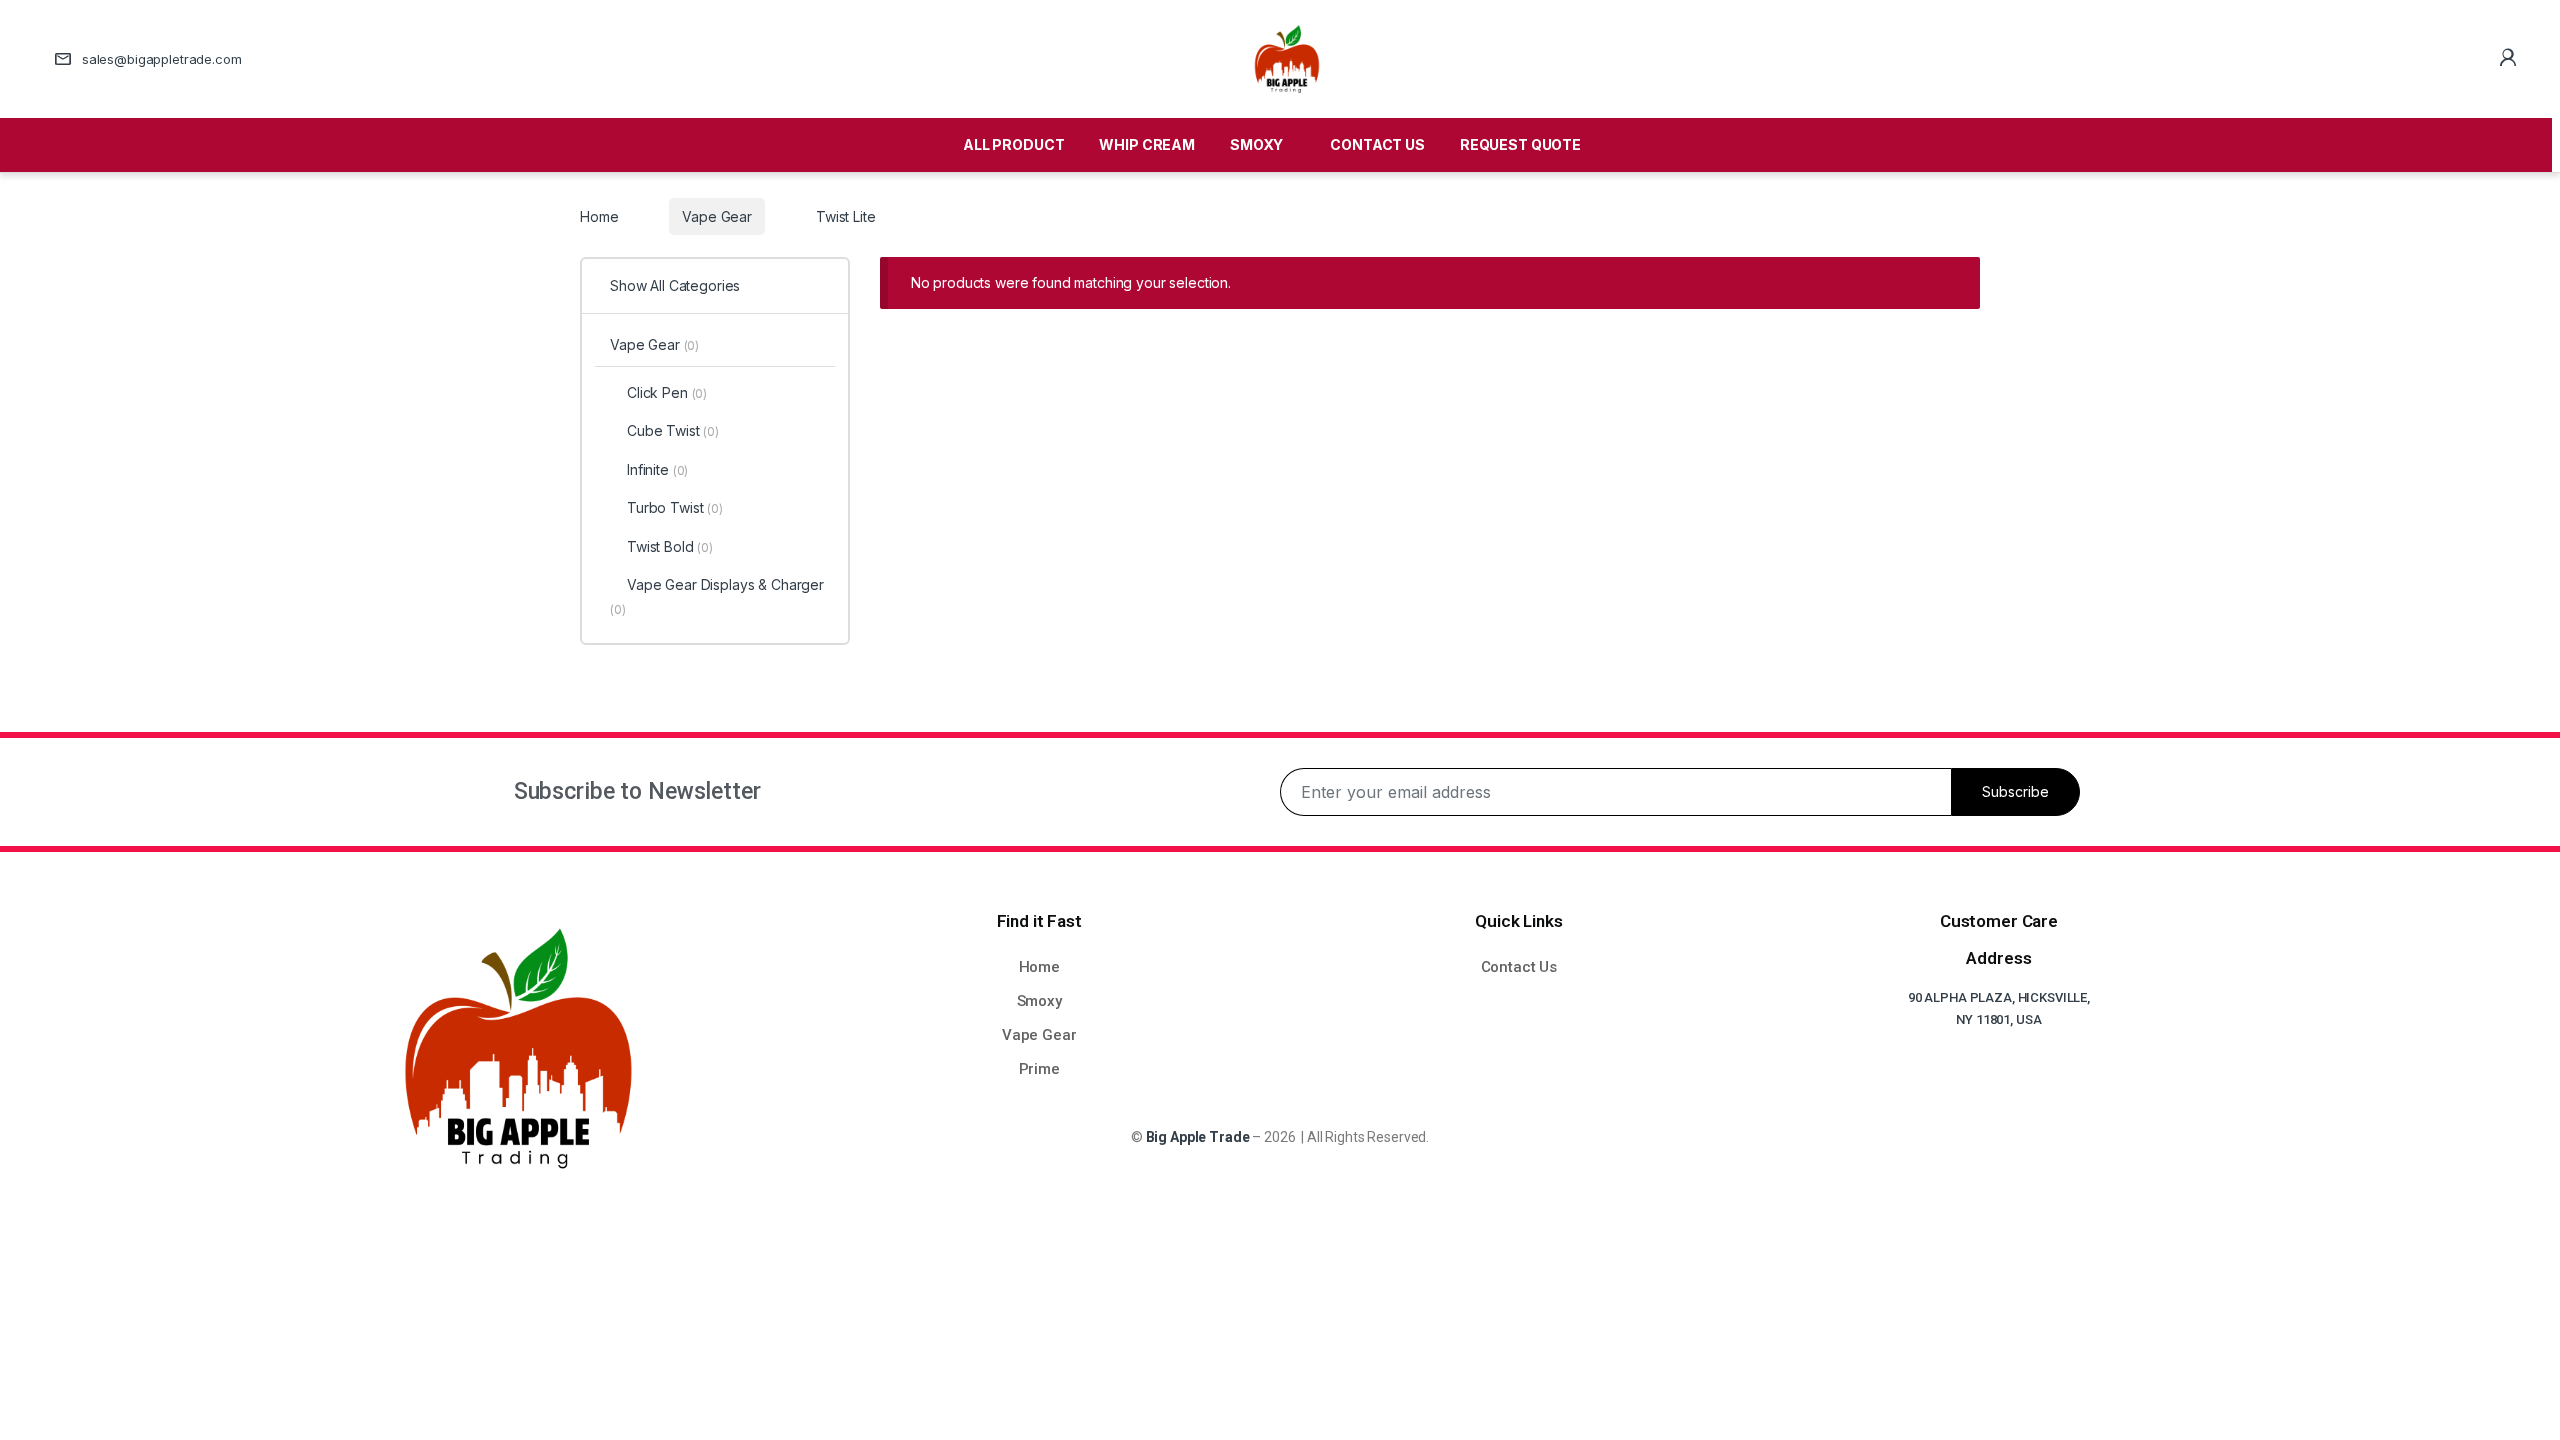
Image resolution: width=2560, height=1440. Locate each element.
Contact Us (1519, 967)
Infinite (657, 469)
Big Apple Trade (1198, 1137)
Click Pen (667, 392)
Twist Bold (670, 546)
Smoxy (1039, 1001)
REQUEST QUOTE (1520, 144)
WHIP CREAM (1147, 144)
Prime (1039, 1069)
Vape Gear (717, 216)
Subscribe (2015, 791)
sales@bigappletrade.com (162, 59)
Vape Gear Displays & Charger (717, 596)
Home (599, 216)
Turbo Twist (675, 507)
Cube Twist (673, 430)
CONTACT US (1377, 144)
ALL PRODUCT (1013, 144)
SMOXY (1256, 144)
